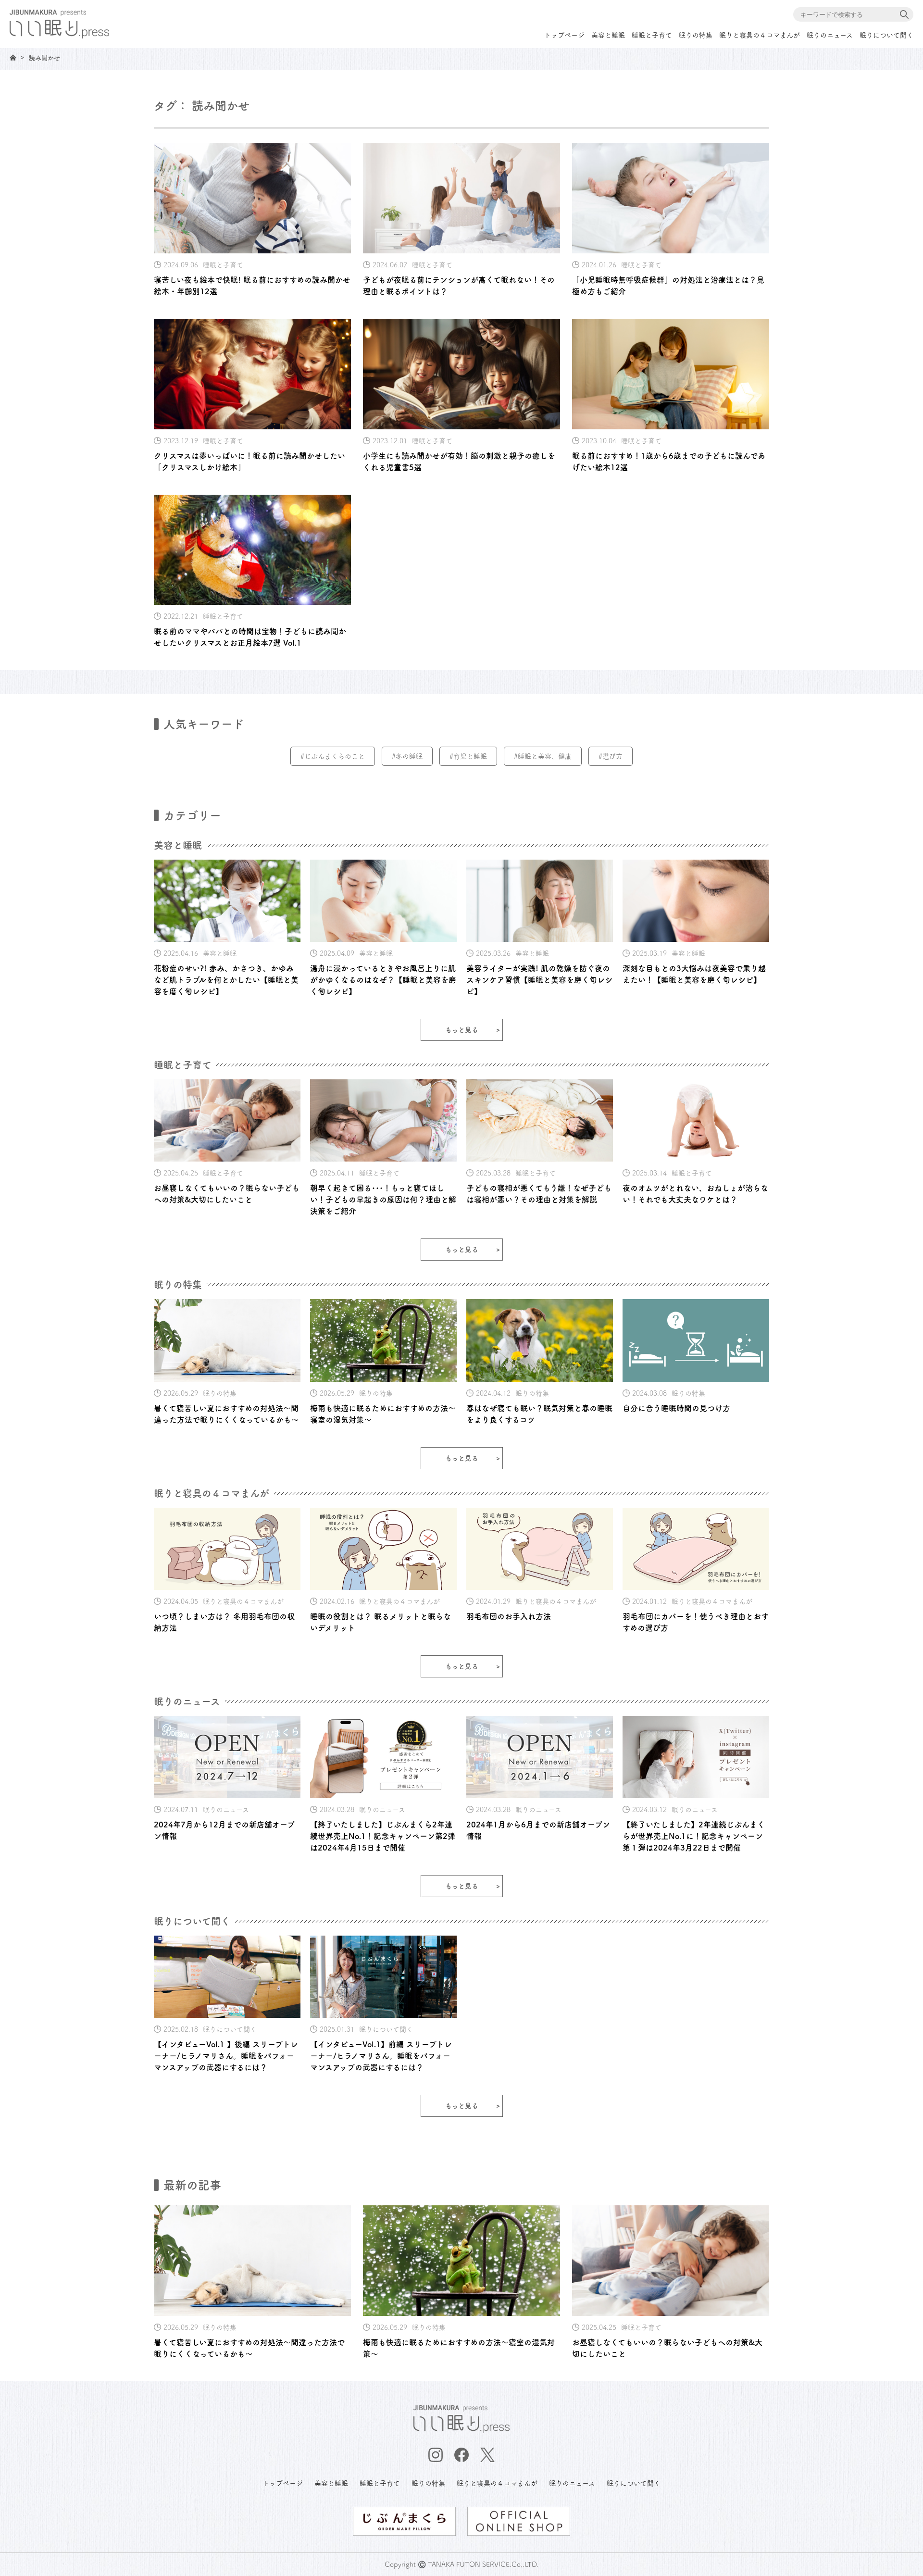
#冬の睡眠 (407, 756)
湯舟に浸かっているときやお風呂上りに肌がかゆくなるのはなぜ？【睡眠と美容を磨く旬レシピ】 (383, 980)
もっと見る (462, 1030)
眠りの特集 (696, 35)
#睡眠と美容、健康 (543, 756)
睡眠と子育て (652, 35)
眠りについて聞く (886, 35)
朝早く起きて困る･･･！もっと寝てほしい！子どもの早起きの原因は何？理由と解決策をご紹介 (383, 1200)
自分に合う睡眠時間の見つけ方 (676, 1408)
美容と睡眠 (608, 35)
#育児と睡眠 (468, 756)
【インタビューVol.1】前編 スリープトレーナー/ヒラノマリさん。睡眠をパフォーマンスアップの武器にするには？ (381, 2056)
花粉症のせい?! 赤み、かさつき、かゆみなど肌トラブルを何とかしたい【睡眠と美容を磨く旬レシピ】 (226, 980)
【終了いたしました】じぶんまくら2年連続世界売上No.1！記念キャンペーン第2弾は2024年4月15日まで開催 (383, 1836)
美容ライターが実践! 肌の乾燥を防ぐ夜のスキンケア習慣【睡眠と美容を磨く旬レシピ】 (539, 980)
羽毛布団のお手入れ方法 (509, 1616)
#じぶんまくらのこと (333, 756)
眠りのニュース (830, 35)
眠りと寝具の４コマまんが (760, 35)
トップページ (564, 35)
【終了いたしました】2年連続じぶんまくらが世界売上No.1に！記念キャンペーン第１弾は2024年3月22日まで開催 (694, 1836)
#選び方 (611, 756)
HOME (13, 57)
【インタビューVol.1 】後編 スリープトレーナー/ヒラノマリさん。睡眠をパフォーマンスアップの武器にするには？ (226, 2056)
